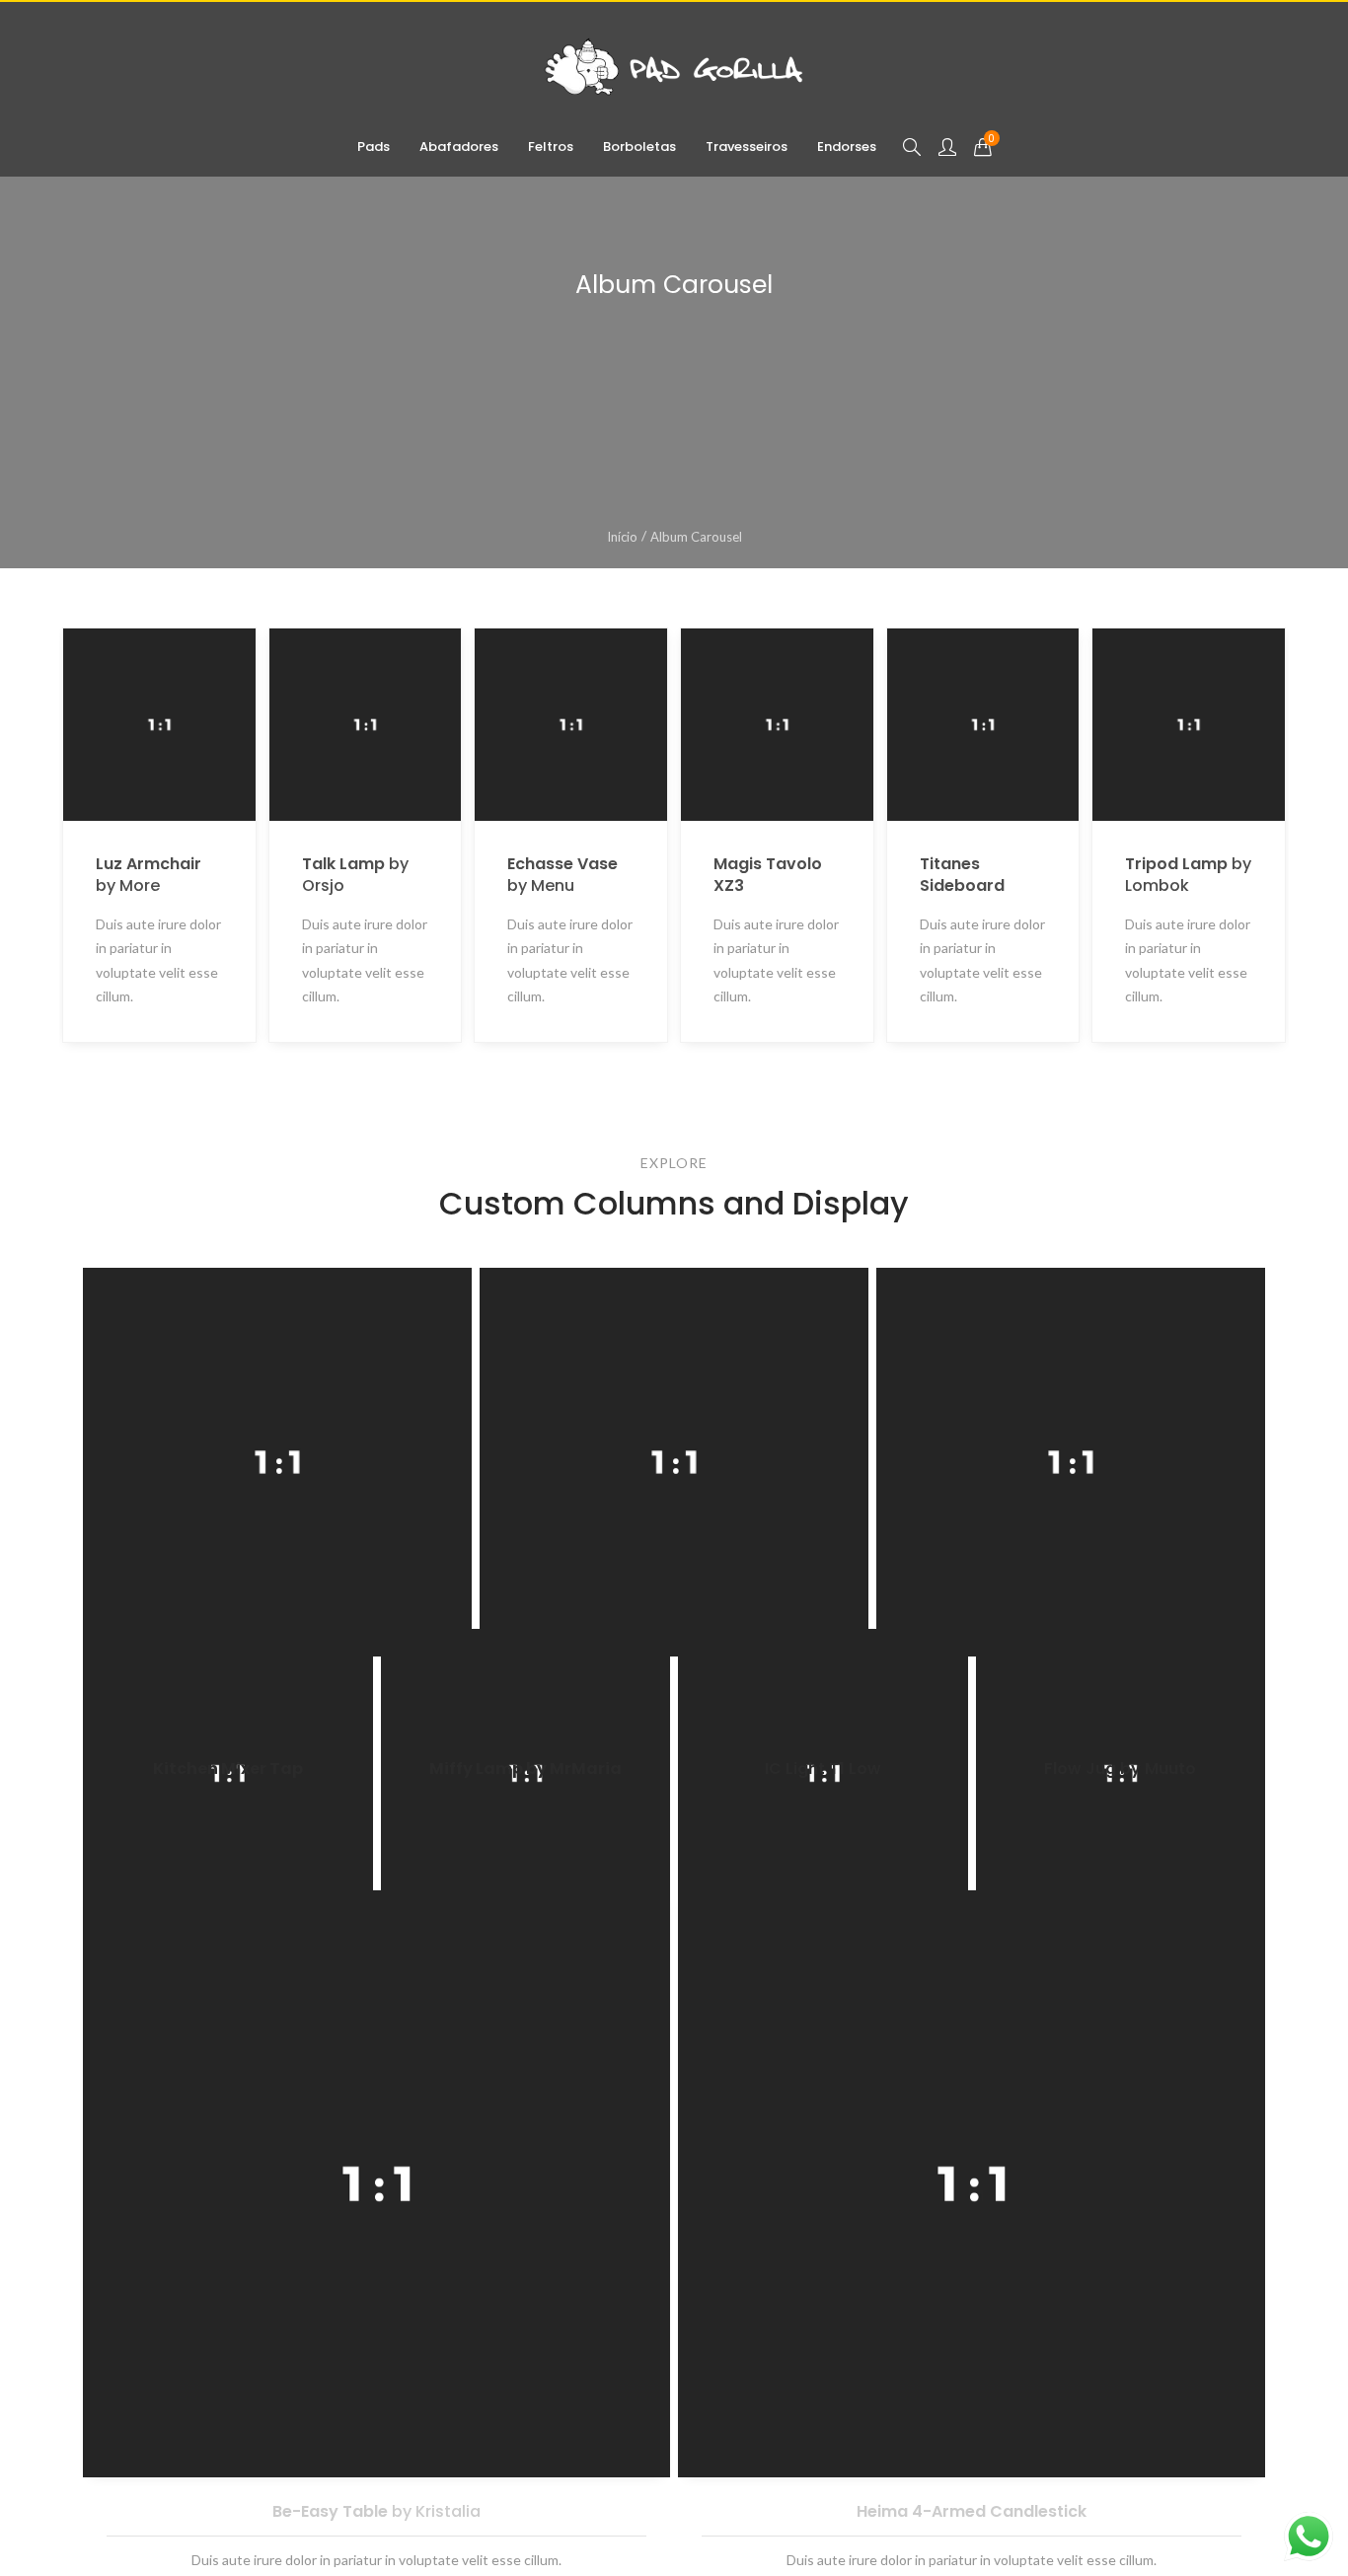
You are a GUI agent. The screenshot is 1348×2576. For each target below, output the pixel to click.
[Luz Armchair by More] (205, 1609)
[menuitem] (374, 147)
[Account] (947, 147)
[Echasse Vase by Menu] (1003, 1609)
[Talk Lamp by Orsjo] (592, 1609)
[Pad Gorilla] (674, 67)
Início (622, 537)
